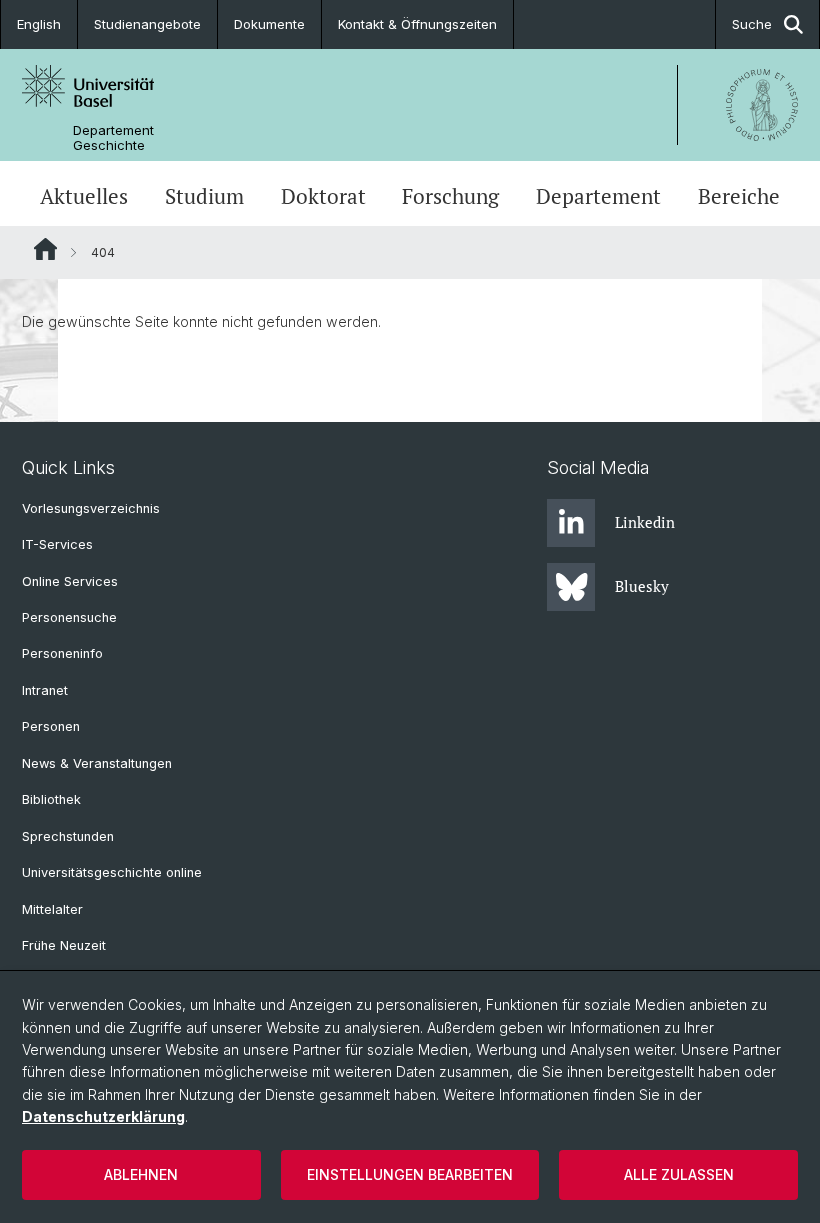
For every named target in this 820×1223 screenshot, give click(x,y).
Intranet (45, 690)
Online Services (70, 581)
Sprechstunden (68, 836)
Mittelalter (52, 909)
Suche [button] (752, 24)
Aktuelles (84, 196)
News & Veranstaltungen (97, 763)
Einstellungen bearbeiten (410, 1174)
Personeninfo (62, 653)
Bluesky (642, 586)
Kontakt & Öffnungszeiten (417, 24)
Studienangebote (147, 24)
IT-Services (57, 544)
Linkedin (645, 522)
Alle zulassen (679, 1174)
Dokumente (269, 24)
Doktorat (323, 196)
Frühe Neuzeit (64, 945)
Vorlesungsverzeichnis (91, 508)
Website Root (45, 249)
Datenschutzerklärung (103, 1116)
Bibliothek (51, 799)
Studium (204, 196)
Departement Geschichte (113, 138)
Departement (598, 196)
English (39, 24)
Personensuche (69, 617)
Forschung (450, 196)
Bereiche (739, 196)
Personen (51, 726)
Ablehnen (141, 1174)
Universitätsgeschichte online (112, 872)
